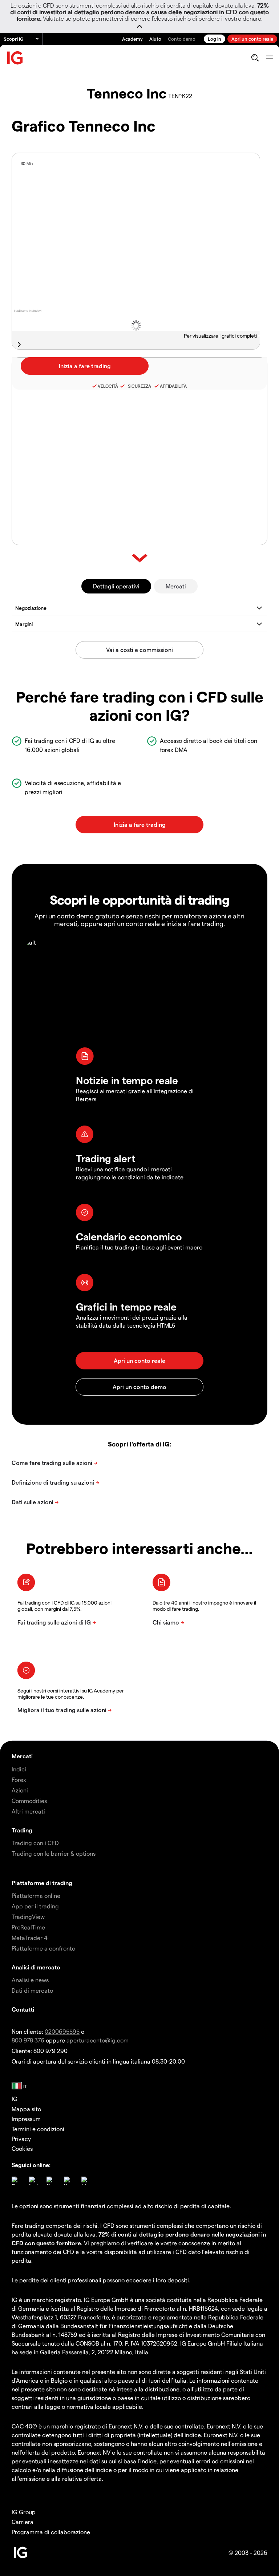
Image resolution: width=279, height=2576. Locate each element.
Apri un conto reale (252, 39)
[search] (255, 58)
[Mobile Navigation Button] (269, 58)
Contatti (23, 2009)
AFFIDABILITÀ (173, 386)
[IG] (15, 58)
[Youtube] (68, 2181)
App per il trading (35, 1906)
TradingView (28, 1917)
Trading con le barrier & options (54, 1853)
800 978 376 (28, 2040)
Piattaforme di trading (42, 1883)
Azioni (20, 1790)
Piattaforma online (36, 1895)
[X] (51, 2181)
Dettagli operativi (116, 586)
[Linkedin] (86, 2181)
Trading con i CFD (35, 1843)
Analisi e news (30, 1980)
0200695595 (62, 2031)
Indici (19, 1769)
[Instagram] (33, 2181)
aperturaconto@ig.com (98, 2040)
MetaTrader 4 (30, 1938)
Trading (22, 1830)
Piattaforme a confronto (43, 1948)
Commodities (29, 1801)
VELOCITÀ (108, 386)
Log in (215, 39)
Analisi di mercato (36, 1967)
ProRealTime (28, 1927)
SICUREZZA (138, 386)
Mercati (176, 586)
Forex (19, 1780)
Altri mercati (28, 1811)
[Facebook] (16, 2181)
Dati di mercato (32, 1990)
